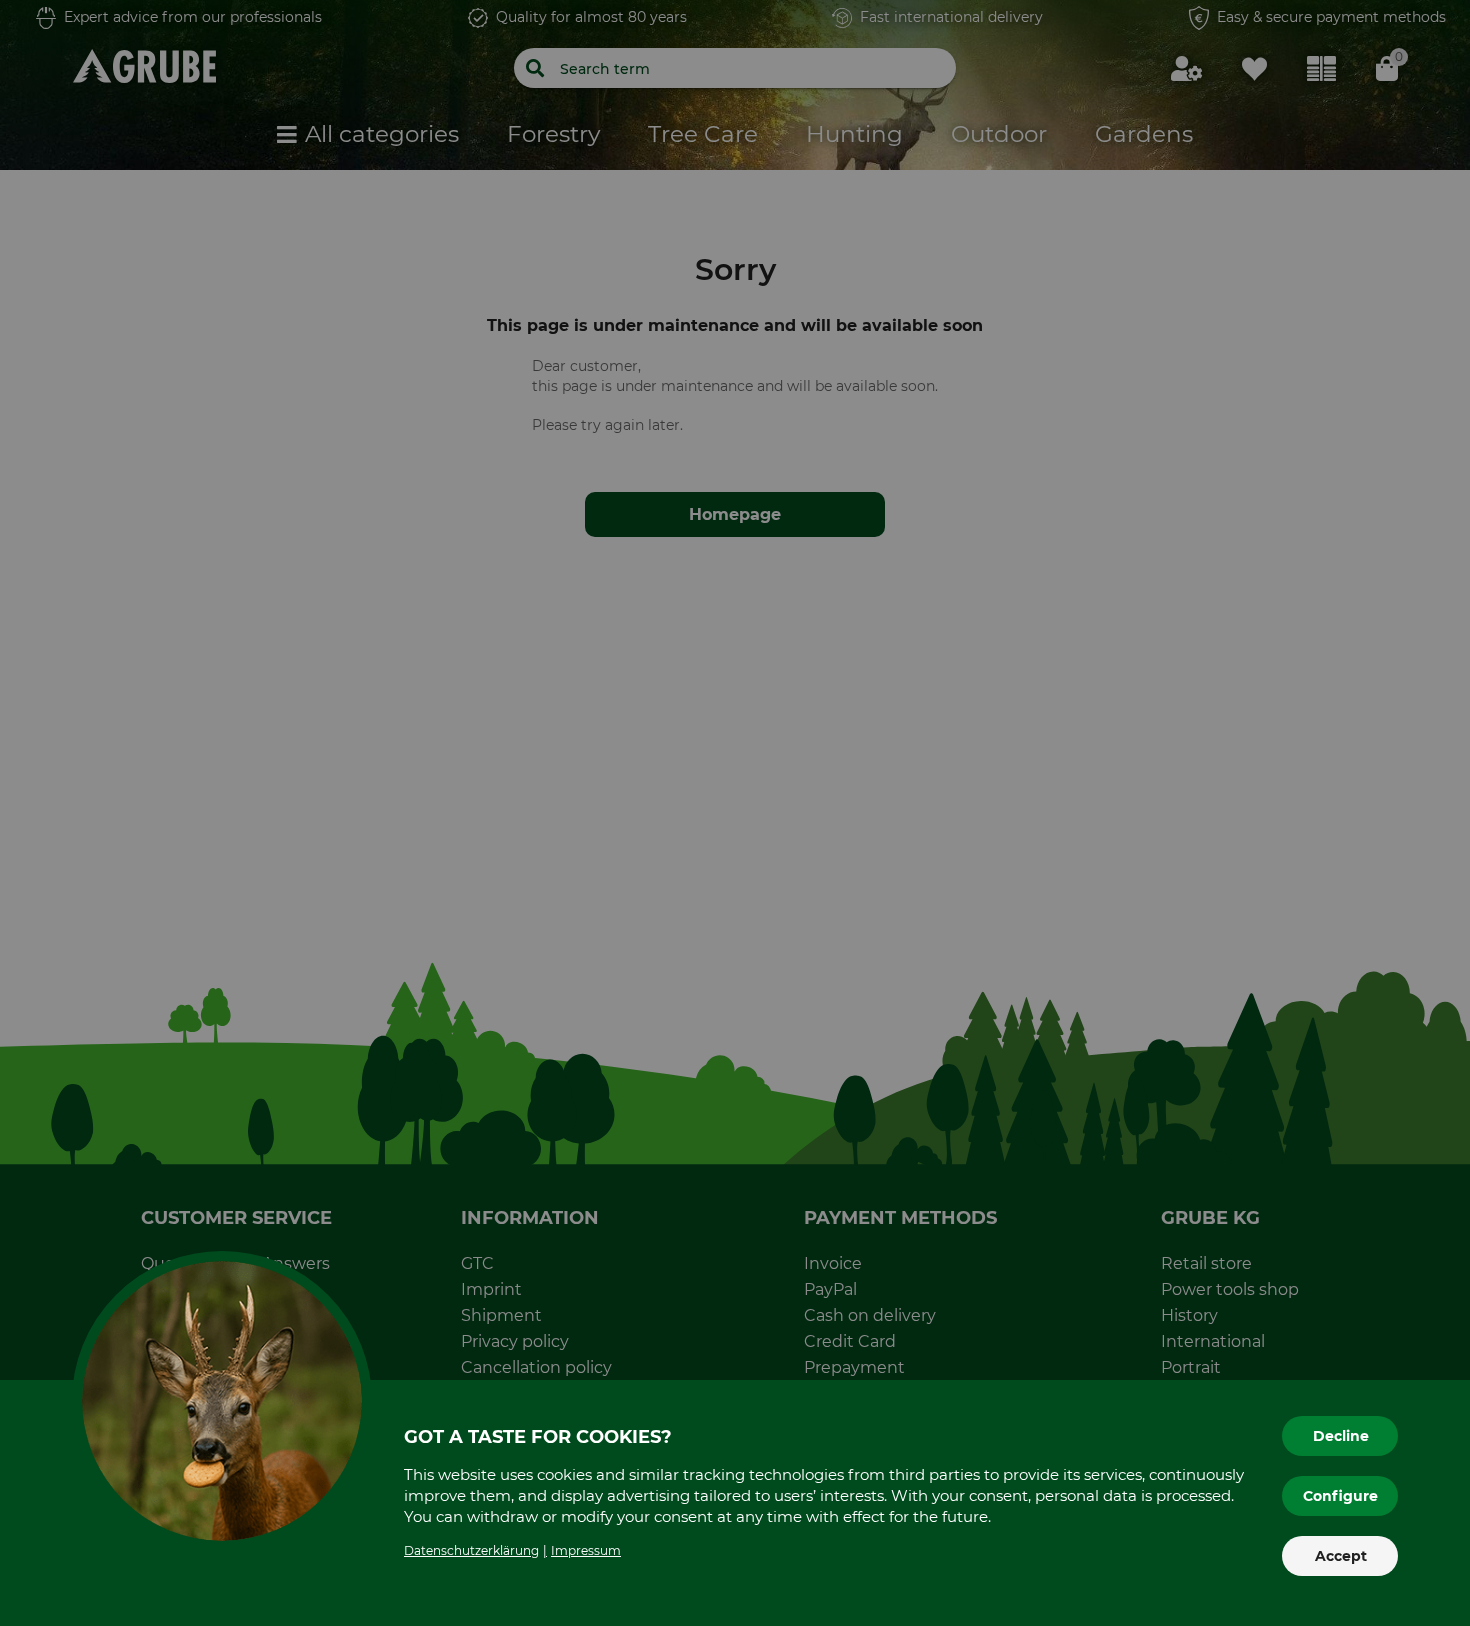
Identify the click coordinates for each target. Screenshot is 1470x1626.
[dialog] (735, 813)
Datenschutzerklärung (471, 1550)
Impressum (586, 1550)
